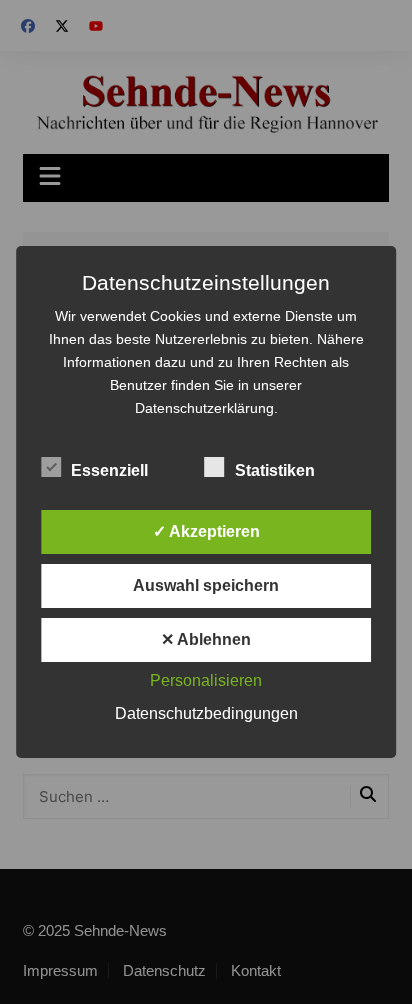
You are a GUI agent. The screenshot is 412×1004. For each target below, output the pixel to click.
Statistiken (275, 470)
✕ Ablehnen (206, 639)
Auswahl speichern (206, 585)
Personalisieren (206, 680)
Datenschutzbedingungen (206, 713)
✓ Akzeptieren (206, 531)
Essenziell (109, 470)
